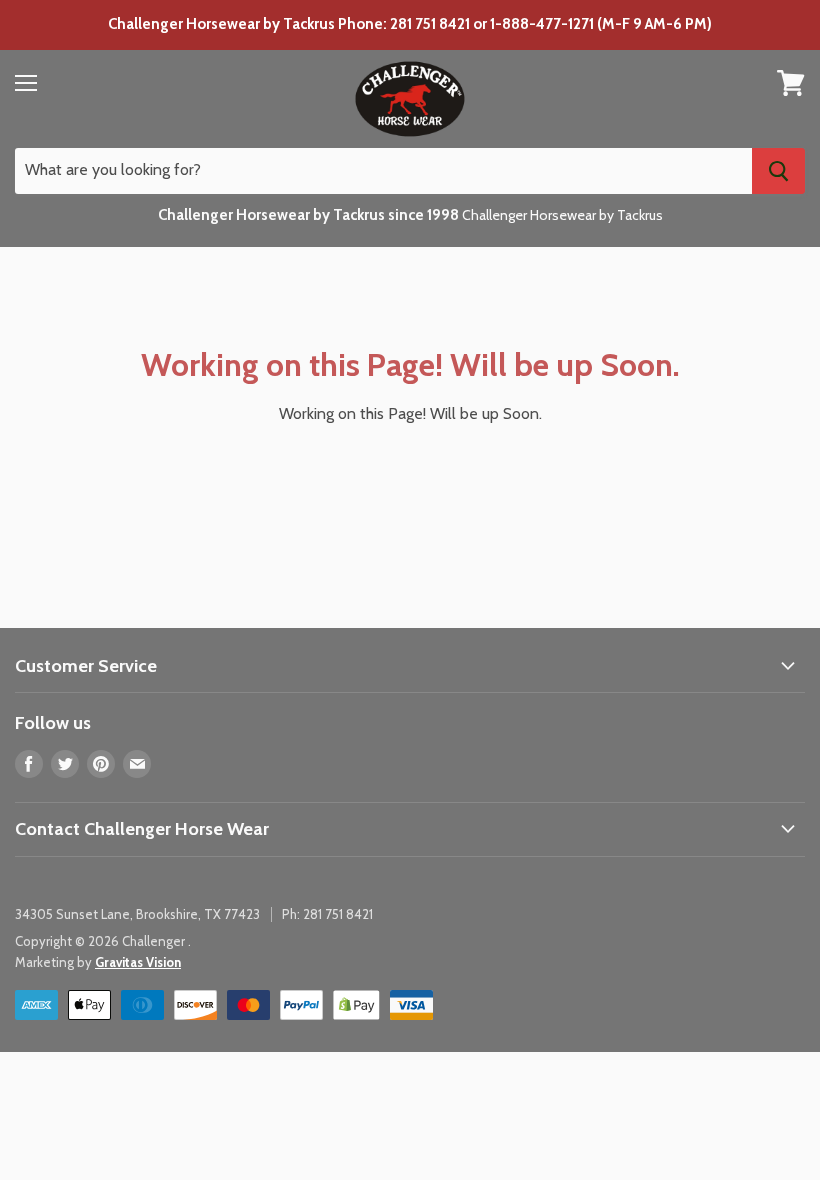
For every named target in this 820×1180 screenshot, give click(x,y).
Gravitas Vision (138, 962)
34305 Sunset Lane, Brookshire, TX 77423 (137, 914)
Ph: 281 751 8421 (327, 914)
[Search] (778, 171)
